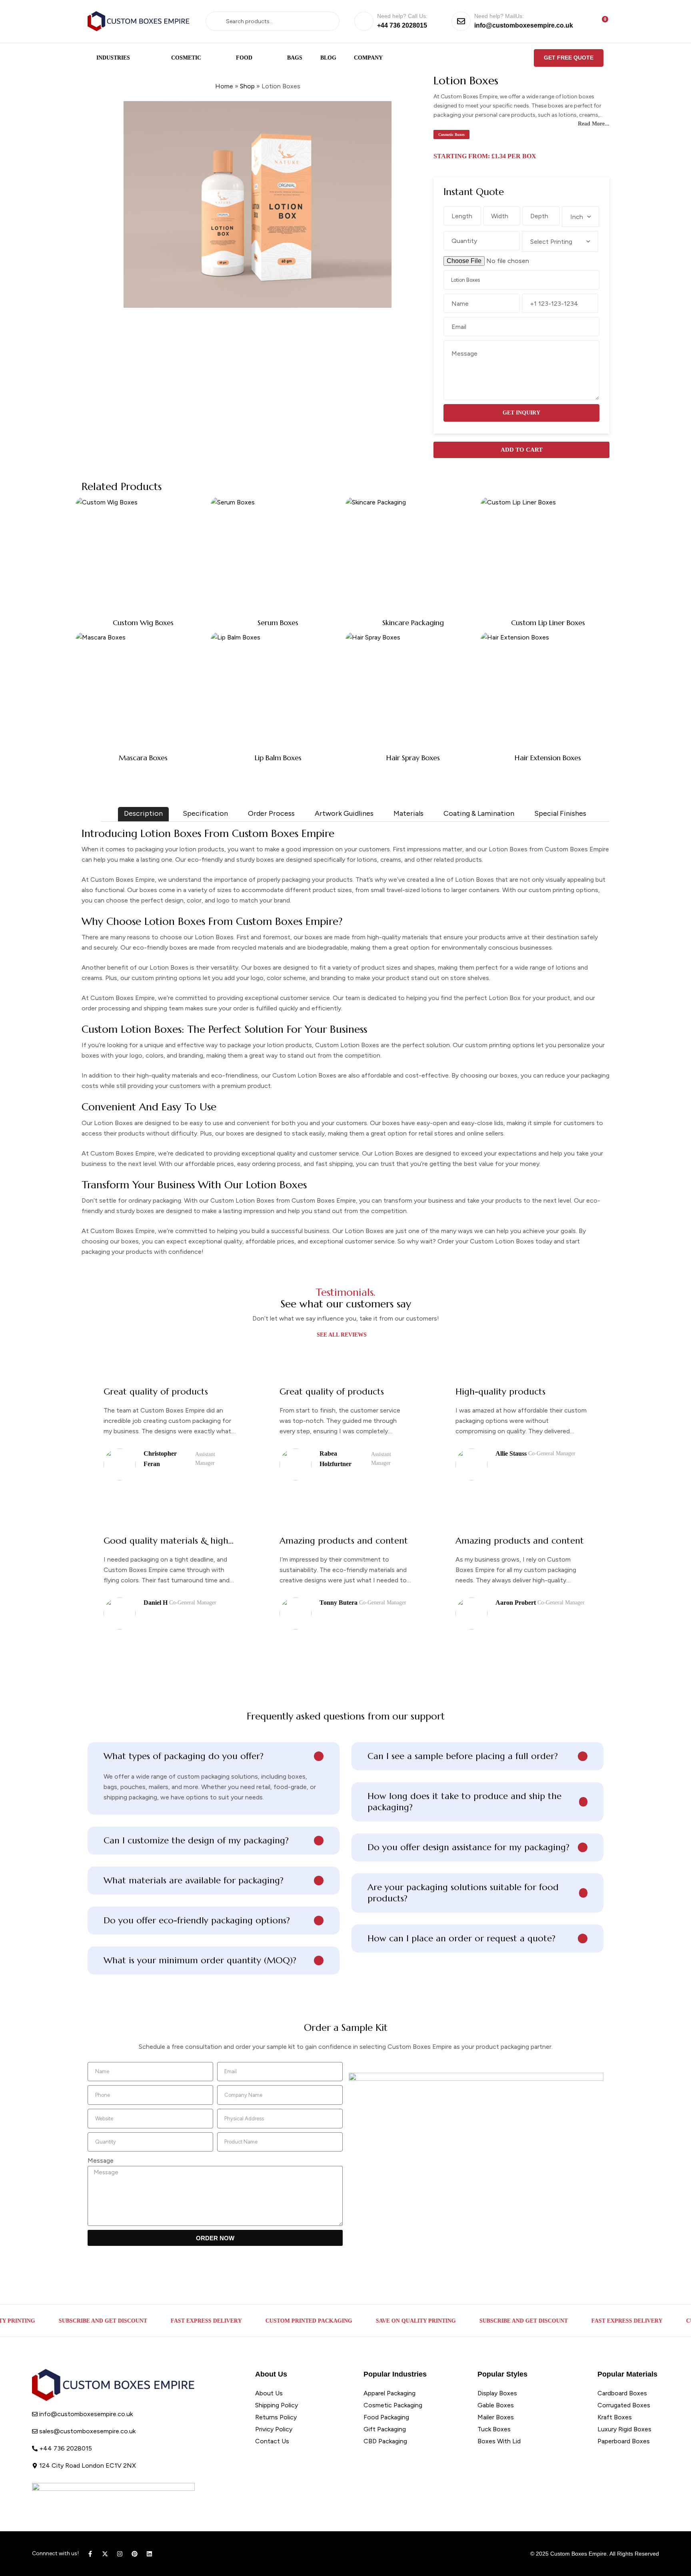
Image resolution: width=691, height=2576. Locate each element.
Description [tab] (143, 813)
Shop (247, 86)
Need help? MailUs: (499, 16)
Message (101, 2161)
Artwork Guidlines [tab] (344, 813)
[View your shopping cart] (600, 21)
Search (219, 21)
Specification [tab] (205, 813)
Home (224, 86)
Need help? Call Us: (402, 16)
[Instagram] (120, 2554)
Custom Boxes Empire (578, 2554)
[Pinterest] (135, 2554)
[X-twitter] (105, 2554)
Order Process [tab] (271, 813)
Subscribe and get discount (64, 2321)
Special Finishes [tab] (560, 813)
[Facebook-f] (90, 2554)
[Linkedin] (149, 2554)
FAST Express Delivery (167, 2321)
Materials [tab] (408, 813)
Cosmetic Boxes (451, 134)
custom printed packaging (270, 2321)
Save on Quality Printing (377, 2321)
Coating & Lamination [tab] (479, 813)
